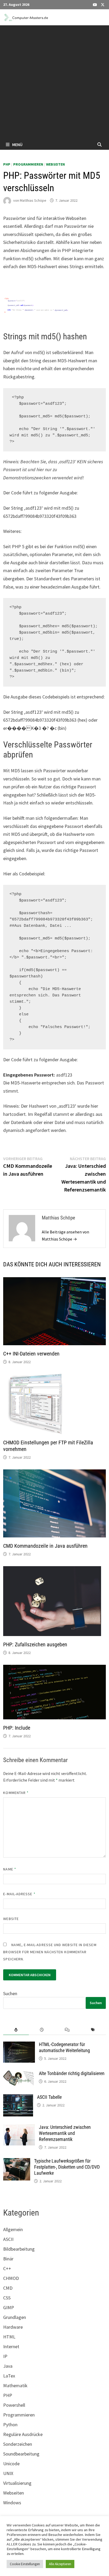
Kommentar (16, 1793)
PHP (7, 164)
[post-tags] (93, 2030)
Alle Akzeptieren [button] (60, 2564)
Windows (12, 2503)
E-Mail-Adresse (19, 1894)
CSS (7, 2298)
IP (5, 2356)
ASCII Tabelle (49, 2097)
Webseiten (55, 164)
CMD (8, 2288)
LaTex (9, 2376)
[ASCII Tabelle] (18, 2098)
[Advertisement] (54, 82)
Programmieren (28, 164)
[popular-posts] (16, 2030)
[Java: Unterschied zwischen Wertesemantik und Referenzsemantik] (19, 2128)
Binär (8, 2259)
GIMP (9, 2307)
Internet (11, 2346)
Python (10, 2425)
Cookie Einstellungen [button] (25, 2564)
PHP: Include (17, 1728)
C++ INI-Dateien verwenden (31, 1354)
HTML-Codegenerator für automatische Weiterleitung (64, 2047)
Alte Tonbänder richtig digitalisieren (72, 2073)
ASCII (8, 2239)
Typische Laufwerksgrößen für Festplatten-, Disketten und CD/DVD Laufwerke (67, 2167)
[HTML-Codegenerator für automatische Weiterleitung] (19, 2045)
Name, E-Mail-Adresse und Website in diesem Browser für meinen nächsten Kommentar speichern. (50, 1952)
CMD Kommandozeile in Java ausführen (45, 1546)
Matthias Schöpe (33, 200)
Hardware (13, 2327)
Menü (17, 144)
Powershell (14, 2405)
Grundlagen (15, 2317)
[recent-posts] (42, 2030)
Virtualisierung (17, 2483)
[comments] (67, 2030)
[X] (103, 4)
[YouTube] (96, 4)
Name (10, 1869)
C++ (7, 2268)
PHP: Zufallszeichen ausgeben (35, 1644)
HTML (9, 2337)
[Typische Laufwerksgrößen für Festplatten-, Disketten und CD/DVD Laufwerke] (17, 2162)
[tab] (16, 2030)
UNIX (8, 2473)
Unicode (11, 2464)
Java (8, 2366)
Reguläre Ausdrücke (23, 2434)
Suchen (10, 1993)
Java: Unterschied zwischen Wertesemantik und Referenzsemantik (65, 2133)
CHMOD (11, 2278)
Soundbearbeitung (21, 2454)
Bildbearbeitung (19, 2249)
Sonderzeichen (18, 2444)
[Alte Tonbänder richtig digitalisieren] (19, 2074)
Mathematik (15, 2386)
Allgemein (13, 2229)
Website (11, 1919)
